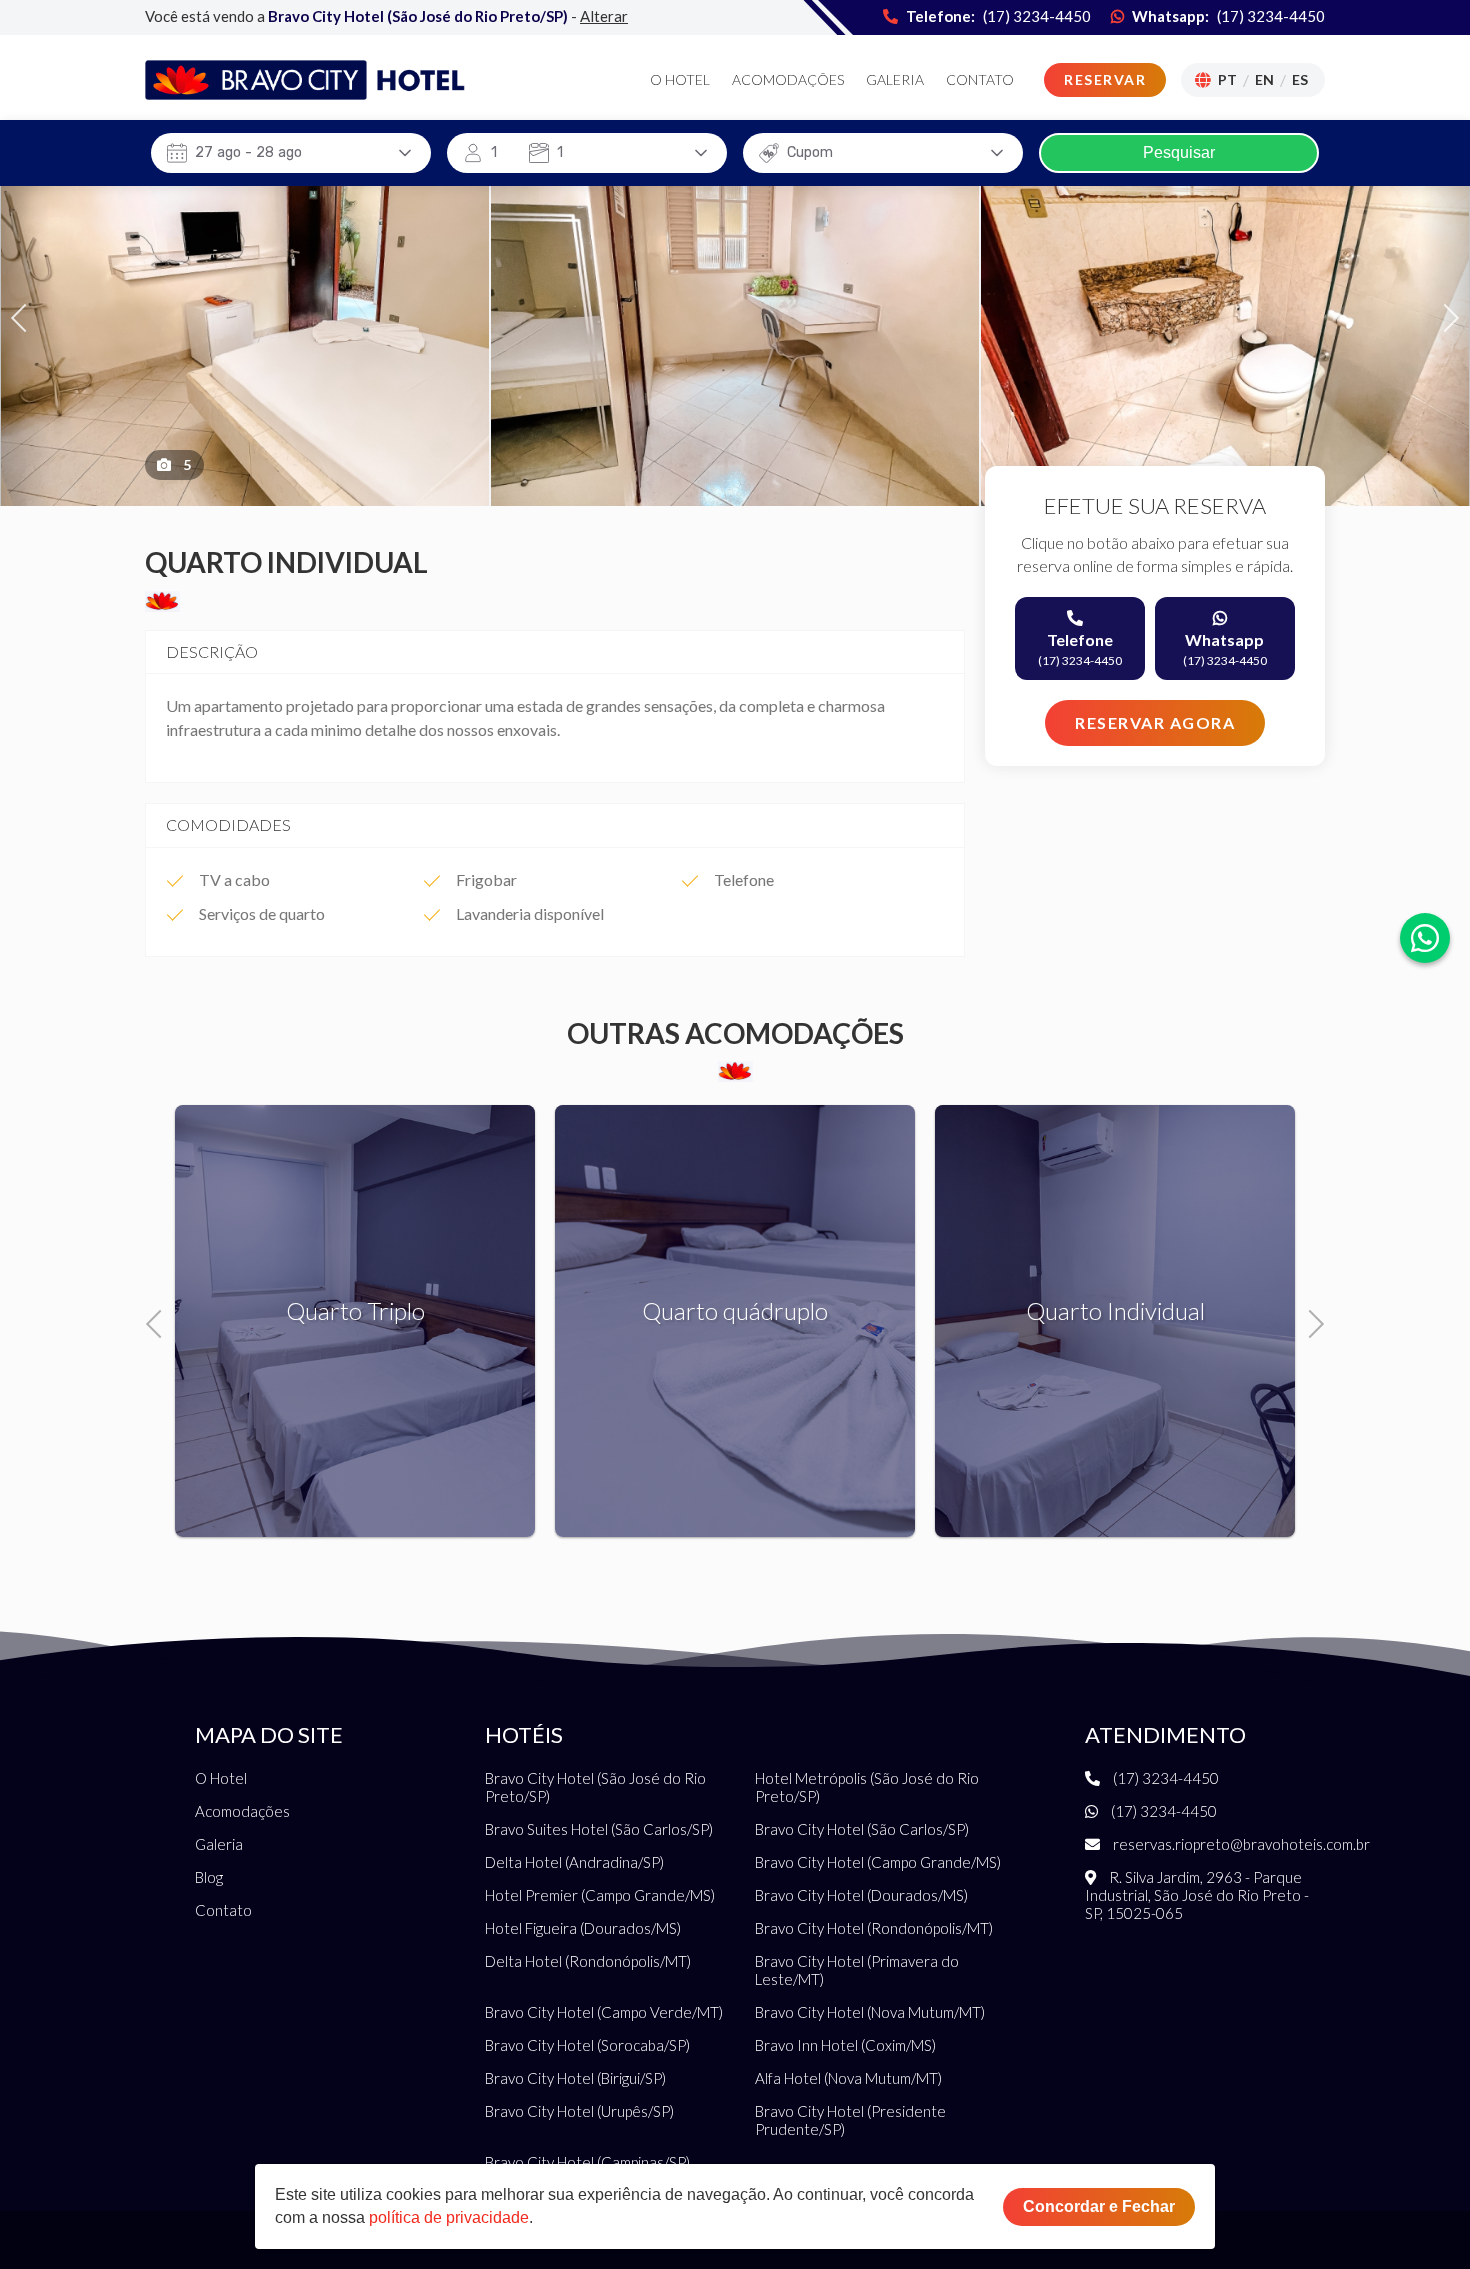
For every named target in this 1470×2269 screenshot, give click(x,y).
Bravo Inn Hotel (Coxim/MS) (845, 2045)
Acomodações (788, 80)
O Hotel (680, 80)
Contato (980, 80)
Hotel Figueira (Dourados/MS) (583, 1928)
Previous (25, 315)
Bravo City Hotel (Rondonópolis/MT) (874, 1928)
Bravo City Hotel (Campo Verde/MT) (604, 2012)
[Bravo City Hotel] (305, 80)
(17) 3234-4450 (1271, 16)
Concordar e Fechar (1099, 2206)
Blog (209, 1877)
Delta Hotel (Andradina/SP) (574, 1862)
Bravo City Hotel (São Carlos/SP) (862, 1829)
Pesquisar (1179, 152)
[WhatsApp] (1425, 938)
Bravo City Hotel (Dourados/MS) (861, 1895)
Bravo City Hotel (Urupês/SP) (579, 2111)
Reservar (1105, 79)
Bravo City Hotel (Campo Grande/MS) (878, 1862)
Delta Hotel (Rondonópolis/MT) (588, 1961)
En (1264, 79)
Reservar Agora (1155, 722)
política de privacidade (449, 2217)
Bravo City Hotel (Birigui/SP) (575, 2078)
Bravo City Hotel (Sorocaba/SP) (587, 2045)
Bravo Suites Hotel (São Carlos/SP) (599, 1829)
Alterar (604, 16)
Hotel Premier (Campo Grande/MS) (600, 1895)
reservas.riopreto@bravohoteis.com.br (1240, 1844)
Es (1300, 79)
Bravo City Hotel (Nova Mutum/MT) (870, 2012)
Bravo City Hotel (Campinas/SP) (587, 2162)
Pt (1227, 79)
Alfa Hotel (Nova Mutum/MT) (848, 2078)
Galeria (895, 80)
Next (1445, 315)
